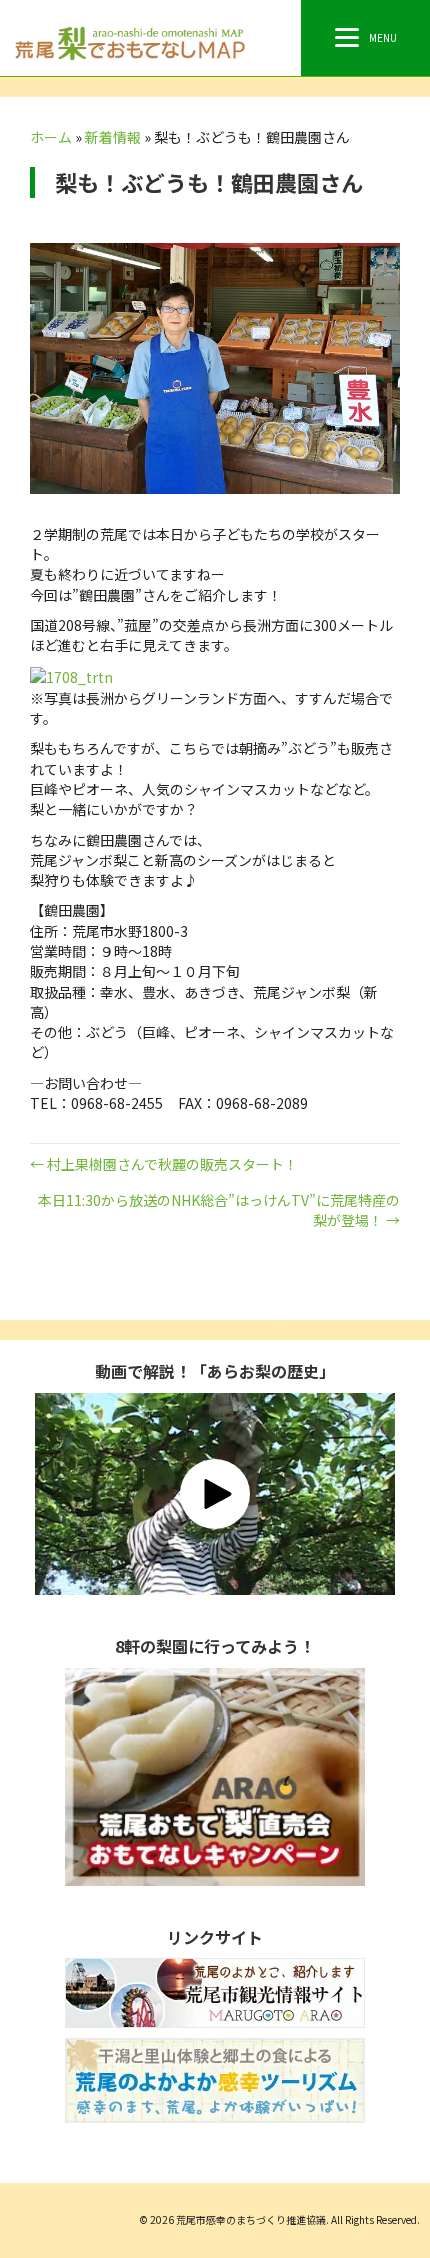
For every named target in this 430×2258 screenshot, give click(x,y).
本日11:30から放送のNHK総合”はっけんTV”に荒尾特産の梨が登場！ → (219, 1210)
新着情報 (113, 137)
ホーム (51, 137)
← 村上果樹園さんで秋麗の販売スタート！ (164, 1164)
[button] (215, 1494)
